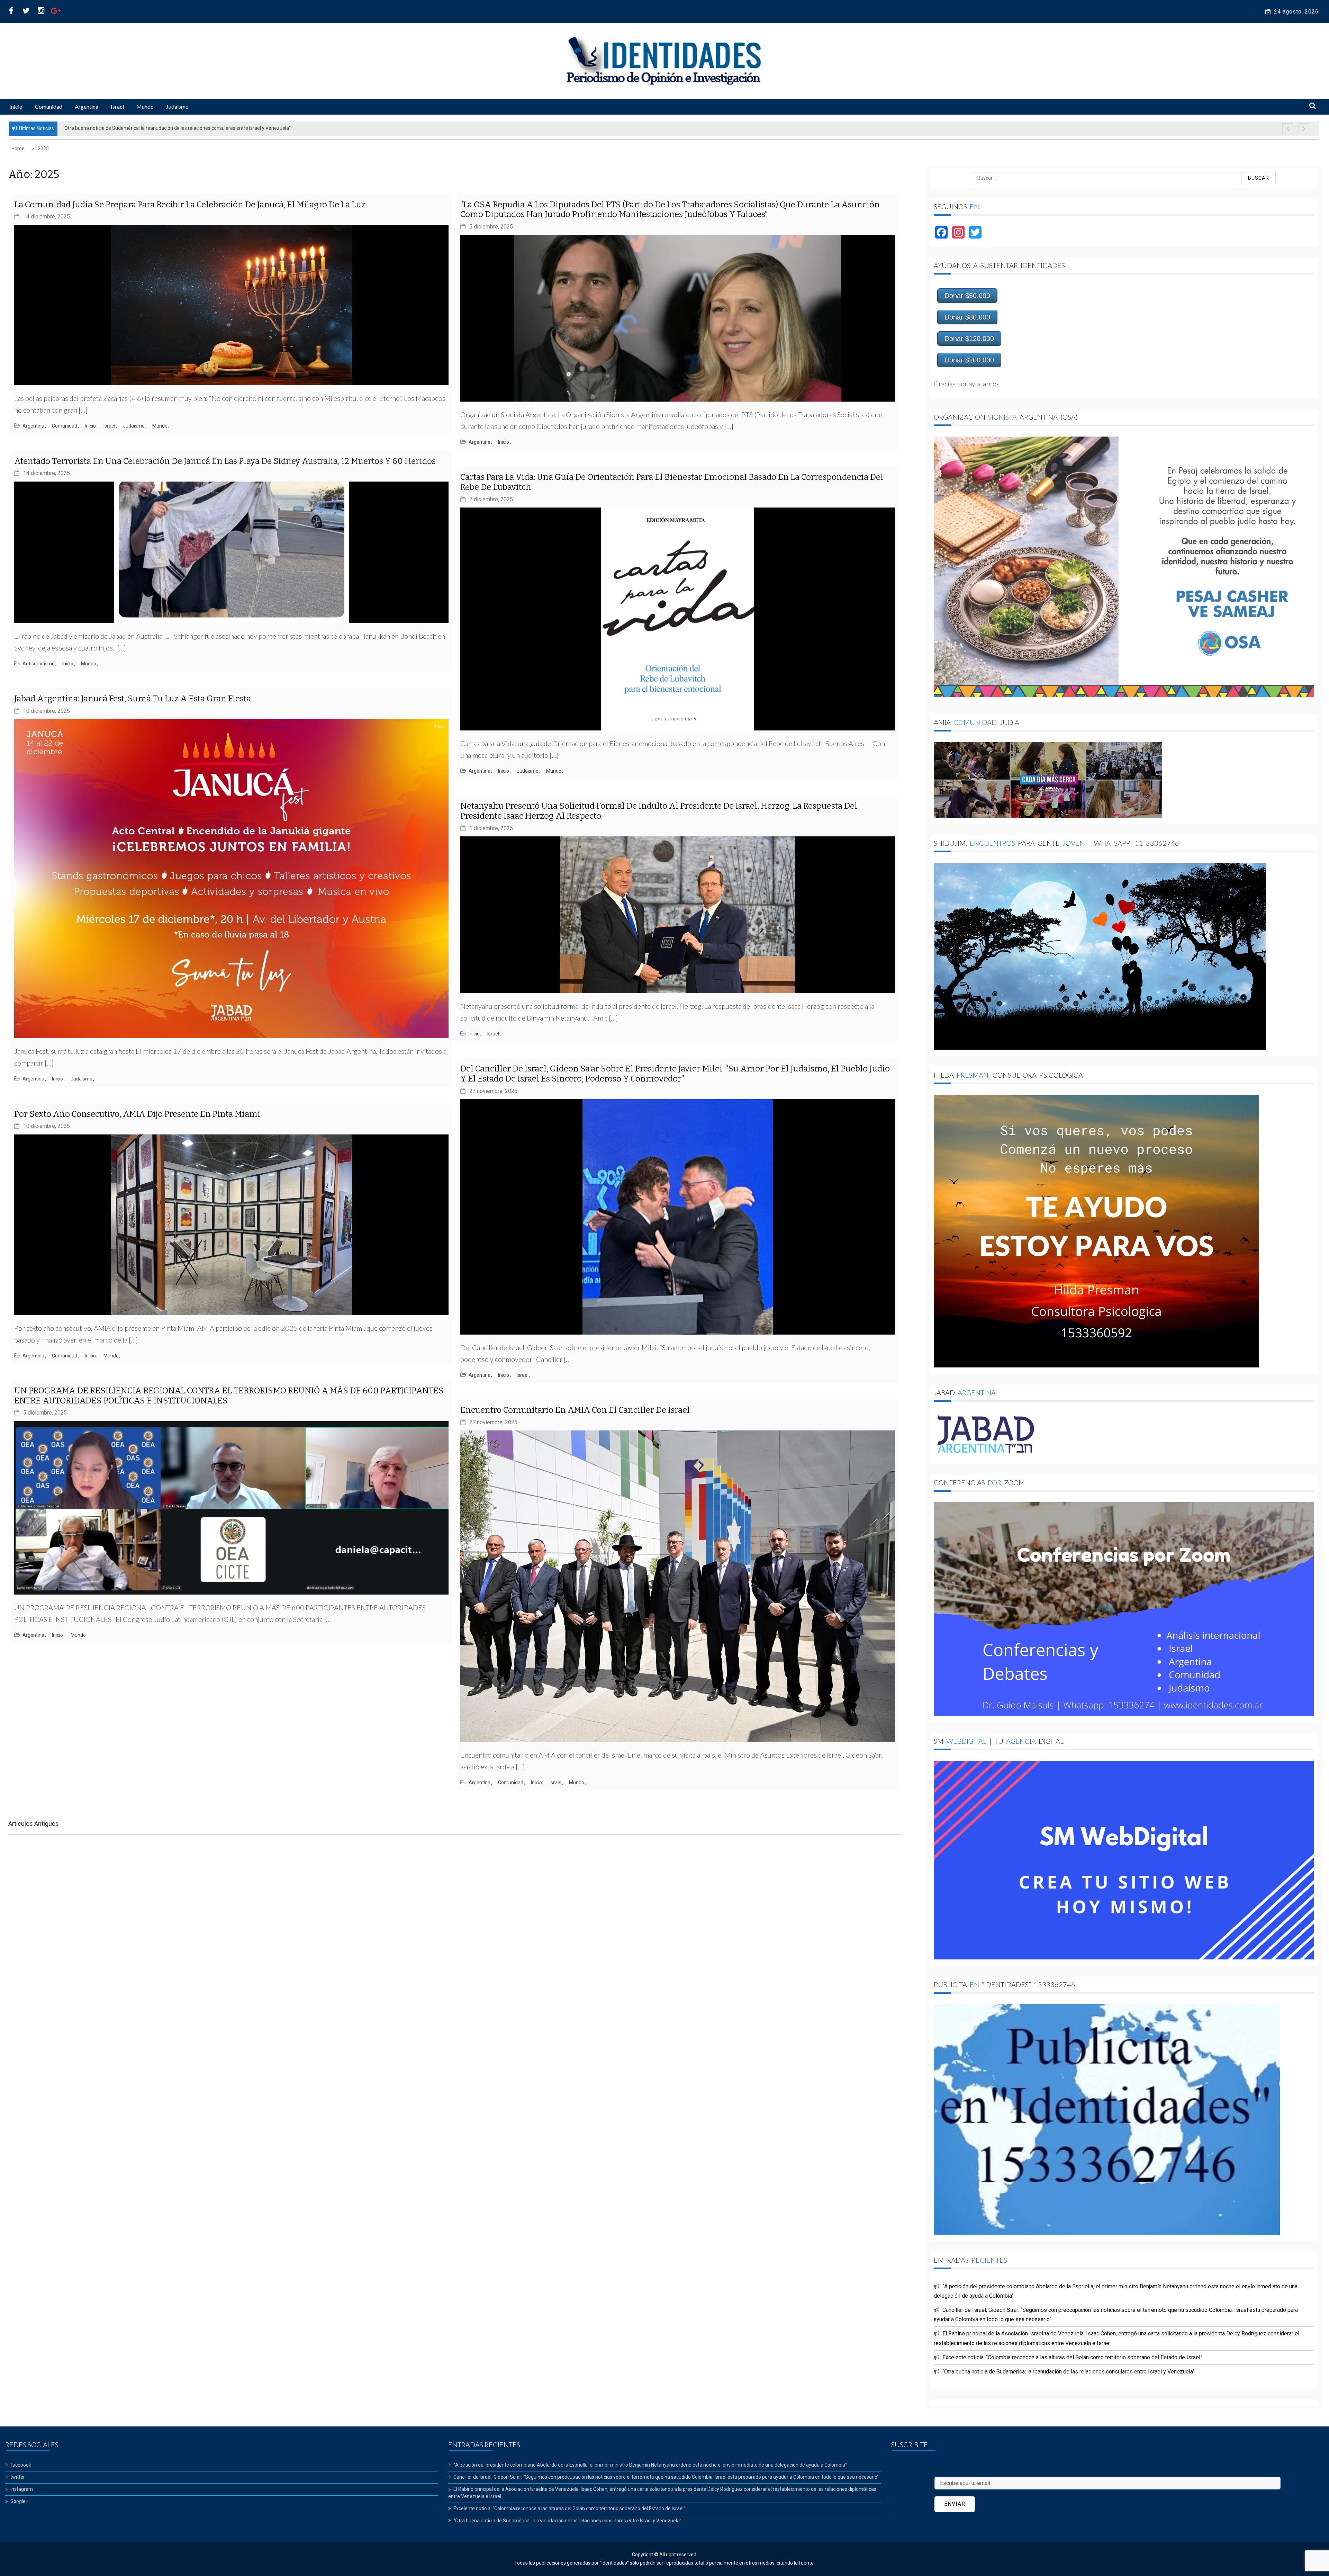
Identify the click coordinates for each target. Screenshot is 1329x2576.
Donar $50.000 (967, 296)
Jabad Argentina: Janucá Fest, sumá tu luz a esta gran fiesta (133, 699)
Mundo (145, 106)
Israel (117, 106)
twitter (18, 2477)
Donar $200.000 (969, 360)
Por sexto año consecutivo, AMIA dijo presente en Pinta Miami (137, 1114)
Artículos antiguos (34, 1824)
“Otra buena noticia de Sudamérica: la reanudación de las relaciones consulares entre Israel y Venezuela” (1069, 2372)
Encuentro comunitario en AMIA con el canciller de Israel (575, 1410)
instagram (22, 2489)
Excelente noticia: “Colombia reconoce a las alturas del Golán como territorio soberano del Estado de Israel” (1072, 2357)
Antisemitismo (39, 664)
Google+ (19, 2501)
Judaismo (177, 106)
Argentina (87, 106)
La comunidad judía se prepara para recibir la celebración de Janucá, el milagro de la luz (190, 205)
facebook (21, 2465)
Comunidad (49, 106)
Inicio (16, 106)
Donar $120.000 (969, 339)
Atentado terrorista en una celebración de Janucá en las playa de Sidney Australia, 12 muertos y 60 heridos (225, 461)
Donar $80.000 (967, 317)
